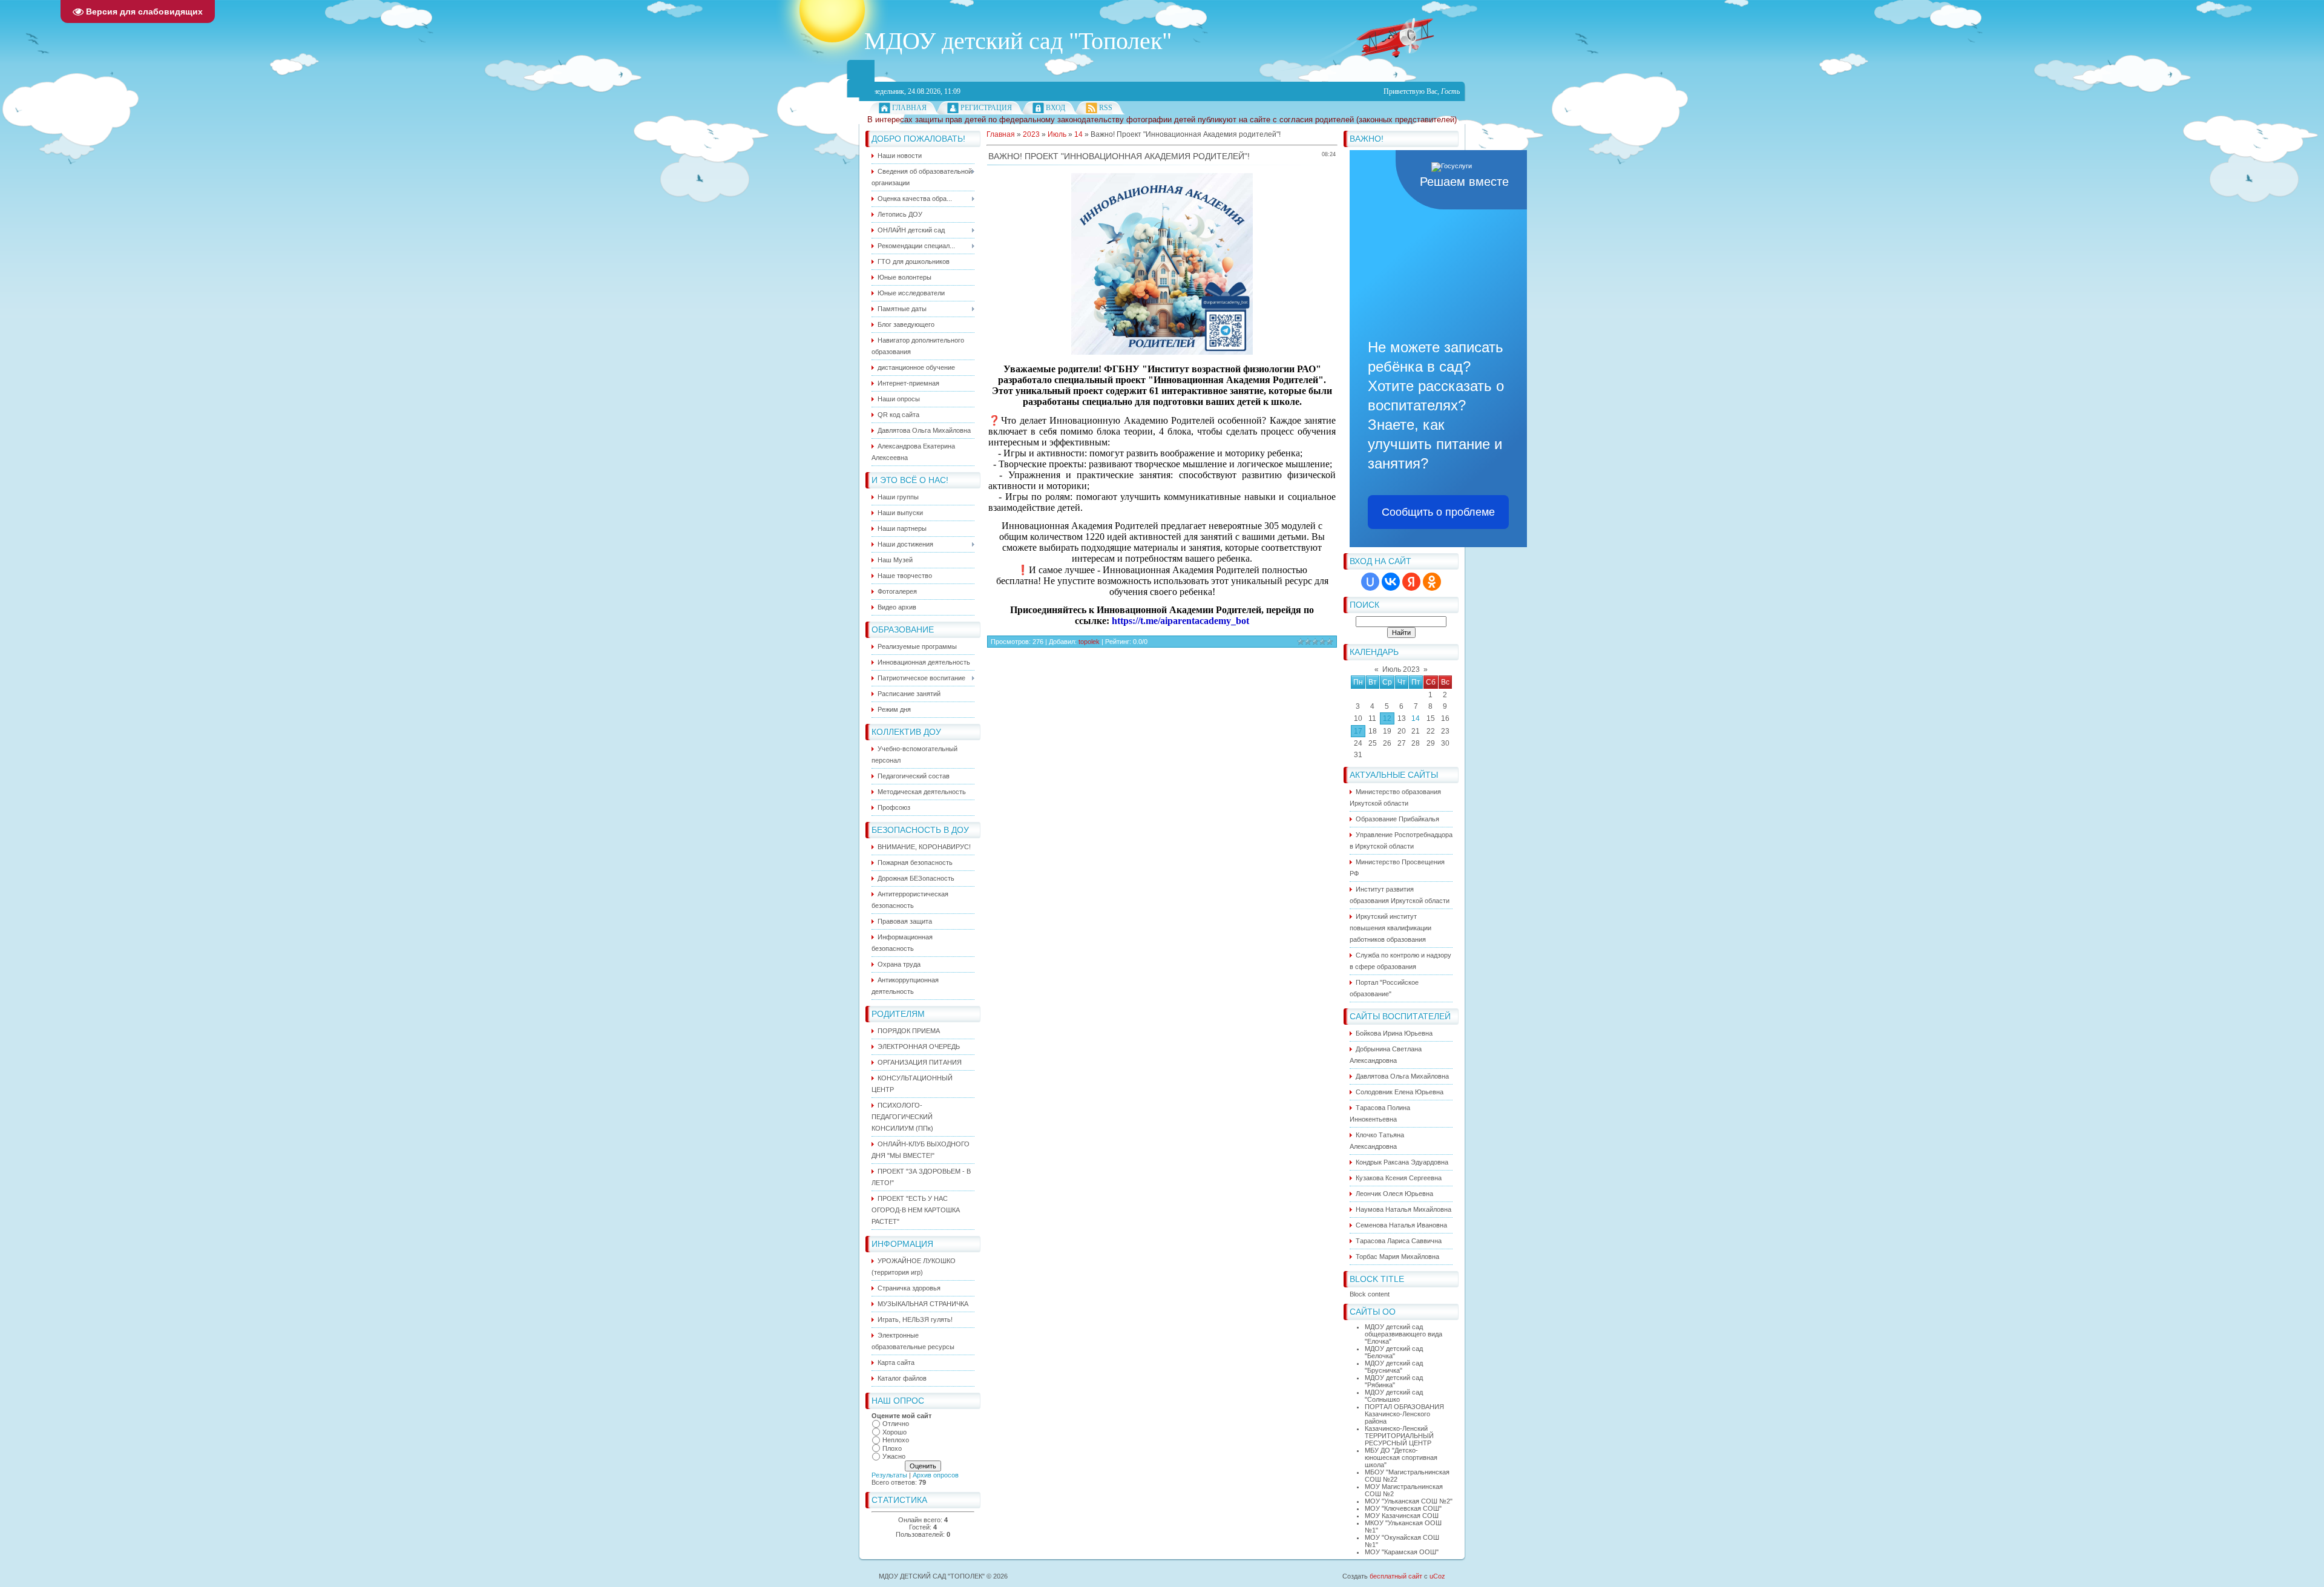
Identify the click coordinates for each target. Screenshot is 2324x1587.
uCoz (1437, 1576)
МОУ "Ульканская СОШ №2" (1409, 1501)
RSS (1106, 108)
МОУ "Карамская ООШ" (1402, 1552)
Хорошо (894, 1432)
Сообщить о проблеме (1438, 512)
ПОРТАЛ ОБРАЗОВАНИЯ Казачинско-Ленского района (1404, 1414)
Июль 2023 (1401, 669)
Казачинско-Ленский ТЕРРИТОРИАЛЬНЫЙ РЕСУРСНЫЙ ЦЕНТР (1399, 1436)
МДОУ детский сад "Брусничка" (1394, 1367)
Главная (909, 108)
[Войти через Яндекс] (1411, 582)
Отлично (896, 1424)
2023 (1031, 134)
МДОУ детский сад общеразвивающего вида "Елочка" (1403, 1334)
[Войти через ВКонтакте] (1391, 582)
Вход (1055, 108)
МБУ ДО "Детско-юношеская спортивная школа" (1401, 1457)
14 (1416, 718)
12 (1387, 718)
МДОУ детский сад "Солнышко (1394, 1396)
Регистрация (986, 108)
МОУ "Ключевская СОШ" (1403, 1508)
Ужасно (894, 1456)
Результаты (889, 1475)
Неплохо (896, 1440)
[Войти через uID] (1370, 582)
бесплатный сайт (1396, 1576)
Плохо (892, 1448)
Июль (1057, 134)
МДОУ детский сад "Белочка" (1394, 1352)
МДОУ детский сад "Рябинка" (1394, 1381)
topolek (1089, 642)
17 (1358, 731)
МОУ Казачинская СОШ (1402, 1516)
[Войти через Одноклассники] (1432, 582)
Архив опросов (936, 1475)
